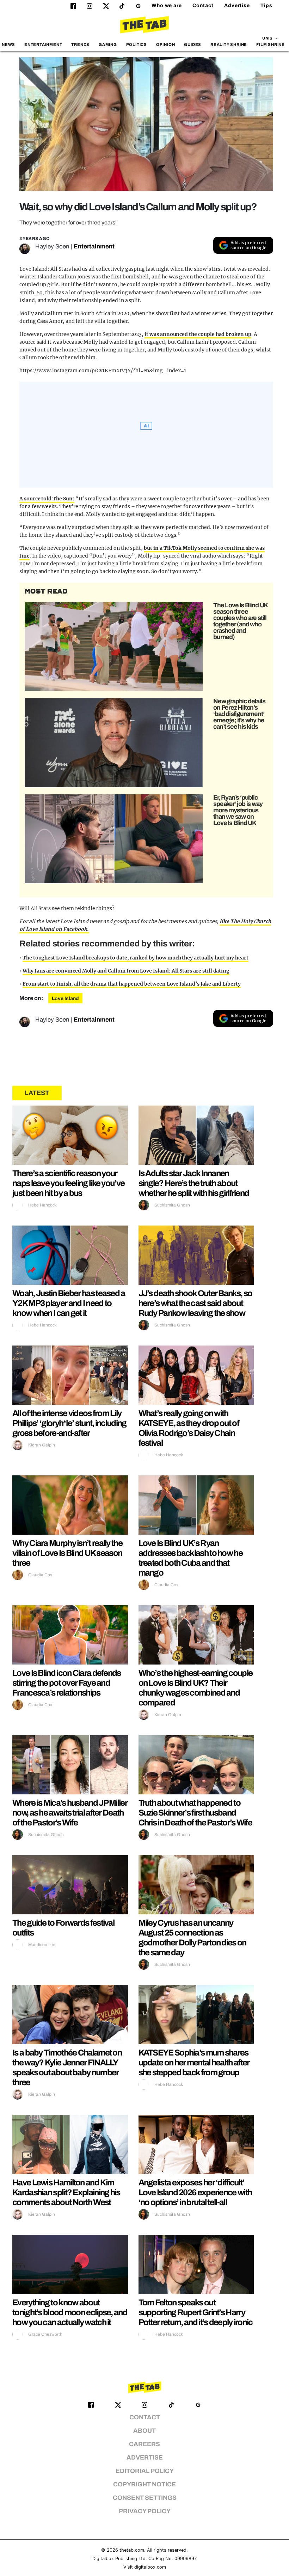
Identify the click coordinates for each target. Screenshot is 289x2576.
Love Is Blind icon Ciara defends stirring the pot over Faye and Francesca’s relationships (67, 1683)
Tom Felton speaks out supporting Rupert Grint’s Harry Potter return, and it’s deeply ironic (196, 2312)
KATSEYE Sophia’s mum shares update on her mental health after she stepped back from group (194, 2063)
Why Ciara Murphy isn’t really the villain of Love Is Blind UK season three (67, 1553)
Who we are (167, 5)
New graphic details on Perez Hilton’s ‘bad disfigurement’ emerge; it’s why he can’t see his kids (239, 714)
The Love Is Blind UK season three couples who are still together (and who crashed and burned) (240, 621)
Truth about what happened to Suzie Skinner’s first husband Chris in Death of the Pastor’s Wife (195, 1813)
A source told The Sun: (47, 499)
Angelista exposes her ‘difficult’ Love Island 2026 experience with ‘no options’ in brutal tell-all (195, 2192)
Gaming (108, 44)
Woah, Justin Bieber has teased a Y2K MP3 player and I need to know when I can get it (69, 1303)
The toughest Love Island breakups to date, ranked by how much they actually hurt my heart (136, 958)
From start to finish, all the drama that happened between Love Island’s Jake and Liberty (132, 984)
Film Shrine (270, 44)
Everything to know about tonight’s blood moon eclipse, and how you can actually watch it (70, 2312)
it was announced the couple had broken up (198, 334)
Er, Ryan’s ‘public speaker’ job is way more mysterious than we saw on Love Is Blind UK (238, 810)
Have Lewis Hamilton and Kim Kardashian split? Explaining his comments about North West (66, 2192)
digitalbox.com (150, 2567)
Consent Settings (145, 2498)
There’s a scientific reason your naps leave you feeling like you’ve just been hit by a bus (68, 1183)
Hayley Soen (52, 246)
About (144, 2431)
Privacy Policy (145, 2511)
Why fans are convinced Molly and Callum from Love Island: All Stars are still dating (126, 971)
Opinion (166, 44)
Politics (137, 44)
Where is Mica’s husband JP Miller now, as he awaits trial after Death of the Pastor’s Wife (70, 1813)
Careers (144, 2444)
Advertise (237, 5)
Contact (203, 5)
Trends (80, 44)
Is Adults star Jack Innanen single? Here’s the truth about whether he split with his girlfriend (194, 1183)
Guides (193, 44)
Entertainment (43, 44)
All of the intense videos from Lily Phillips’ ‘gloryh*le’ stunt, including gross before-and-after (69, 1423)
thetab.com (132, 2550)
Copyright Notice (144, 2484)
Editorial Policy (145, 2471)
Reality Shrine (229, 44)
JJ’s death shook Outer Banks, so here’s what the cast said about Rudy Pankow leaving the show (195, 1303)
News (8, 44)
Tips (266, 5)
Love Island (65, 998)
